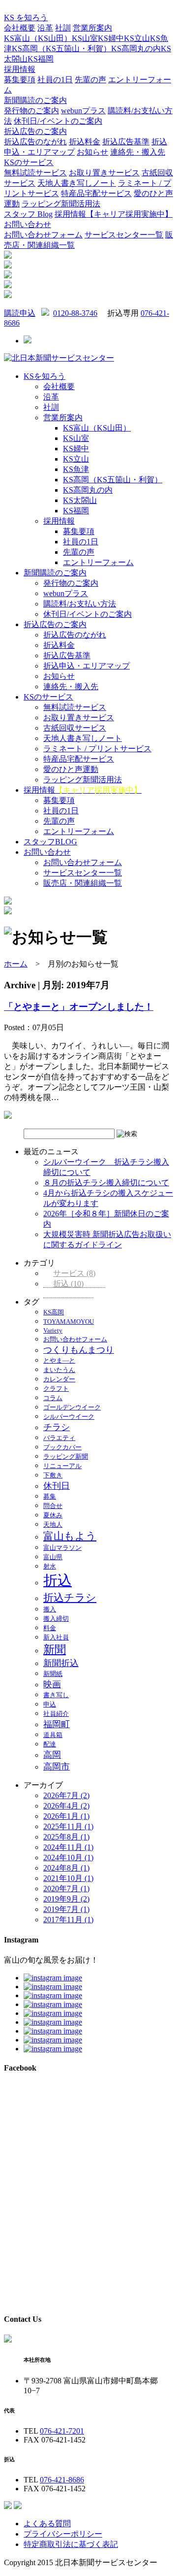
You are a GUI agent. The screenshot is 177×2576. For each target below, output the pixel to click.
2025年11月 (68, 1826)
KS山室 (85, 38)
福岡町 (57, 1724)
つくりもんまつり (79, 1350)
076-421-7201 (62, 2431)
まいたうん (59, 1370)
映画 (52, 1684)
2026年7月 (66, 1795)
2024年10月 (68, 1857)
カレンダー (59, 1379)
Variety (53, 1330)
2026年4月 (66, 1806)
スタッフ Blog (28, 214)
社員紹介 (56, 1714)
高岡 (52, 1755)
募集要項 (20, 80)
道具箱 (53, 1735)
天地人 (53, 1524)
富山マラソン (62, 1548)
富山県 (53, 1557)
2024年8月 (66, 1868)
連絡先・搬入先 (138, 152)
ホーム (16, 964)
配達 (50, 1744)
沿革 (45, 28)
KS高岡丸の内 (136, 49)
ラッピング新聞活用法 (61, 204)
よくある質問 (47, 2524)
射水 (50, 1566)
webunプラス (83, 111)
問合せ (53, 1506)
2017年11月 (68, 1920)
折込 (68, 1284)
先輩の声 (90, 80)
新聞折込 (61, 1663)
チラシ (57, 1427)
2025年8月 (66, 1837)
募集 (50, 1496)
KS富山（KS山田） (38, 38)
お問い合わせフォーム (43, 235)
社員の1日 (55, 80)
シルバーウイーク (69, 1417)
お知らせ (92, 152)
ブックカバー (62, 1447)
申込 (50, 1704)
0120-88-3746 (75, 313)
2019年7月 (66, 1909)
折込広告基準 (126, 142)
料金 (50, 1628)
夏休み (53, 1515)
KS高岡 (54, 1312)
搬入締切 (56, 1619)
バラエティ (59, 1438)
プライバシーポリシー (63, 2534)
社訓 (63, 28)
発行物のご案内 (31, 111)
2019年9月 (66, 1899)
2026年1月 (66, 1816)
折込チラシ (70, 1598)
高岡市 (57, 1767)
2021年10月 (68, 1878)
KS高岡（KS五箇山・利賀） (61, 49)
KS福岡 (41, 59)
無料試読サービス (35, 173)
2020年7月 (66, 1889)
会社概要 (20, 28)
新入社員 (56, 1637)
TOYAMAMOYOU (69, 1321)
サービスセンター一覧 (124, 235)
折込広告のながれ (35, 142)
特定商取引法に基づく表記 (71, 2544)
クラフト (56, 1388)
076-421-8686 (62, 2480)
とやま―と (59, 1360)
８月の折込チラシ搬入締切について (106, 1183)
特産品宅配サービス (96, 193)
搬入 (50, 1609)
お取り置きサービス (104, 173)
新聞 (55, 1649)
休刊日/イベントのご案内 (58, 121)
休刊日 (57, 1486)
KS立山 (137, 38)
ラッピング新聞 (66, 1456)
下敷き (53, 1475)
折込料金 (85, 142)
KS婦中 (111, 38)
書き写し (56, 1695)
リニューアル (62, 1466)
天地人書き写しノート (77, 183)
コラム (53, 1398)
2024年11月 (68, 1847)
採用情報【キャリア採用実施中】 (114, 214)
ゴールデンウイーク (72, 1407)
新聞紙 (53, 1674)
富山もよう (70, 1536)
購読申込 (20, 313)
